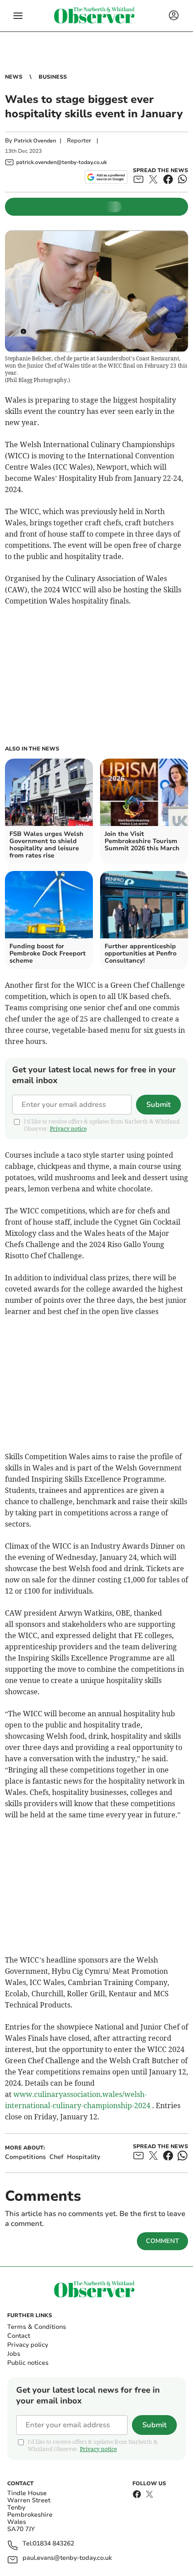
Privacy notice (68, 1129)
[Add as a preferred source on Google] (106, 177)
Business (53, 77)
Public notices (28, 2363)
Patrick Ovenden (35, 141)
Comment (162, 2241)
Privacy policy (28, 2345)
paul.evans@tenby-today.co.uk (67, 2558)
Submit (158, 1105)
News (14, 77)
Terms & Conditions (37, 2327)
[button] (18, 16)
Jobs (14, 2354)
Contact (19, 2336)
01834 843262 (53, 2544)
